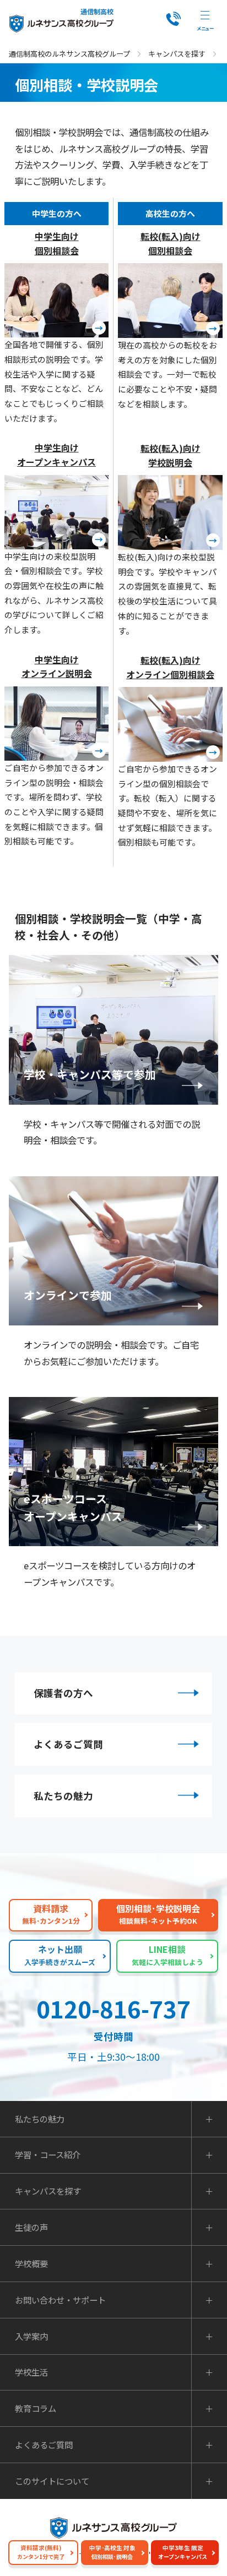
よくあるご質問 (68, 1744)
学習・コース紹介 (48, 2155)
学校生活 (31, 2372)
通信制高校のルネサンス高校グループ (69, 54)
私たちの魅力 (63, 1796)
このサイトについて (52, 2481)
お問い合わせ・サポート (60, 2300)
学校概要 (31, 2264)
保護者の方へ (63, 1693)
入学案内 (31, 2336)
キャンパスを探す (177, 54)
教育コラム (36, 2408)
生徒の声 (31, 2227)
